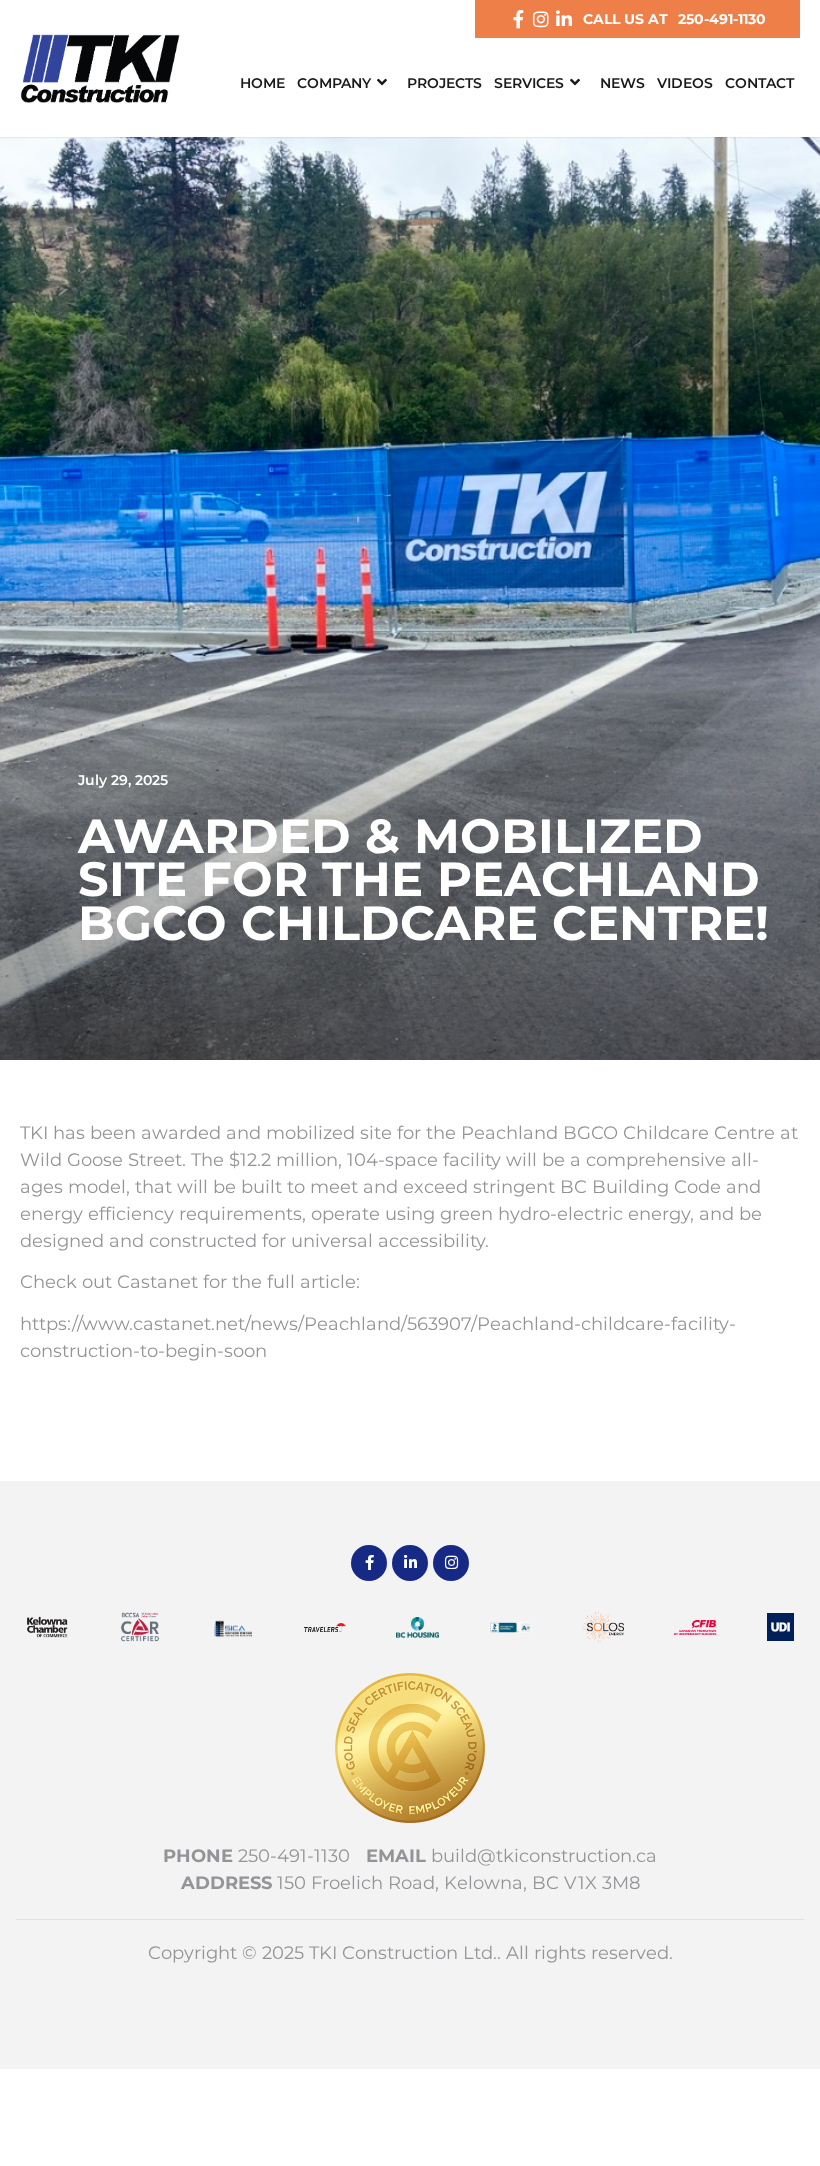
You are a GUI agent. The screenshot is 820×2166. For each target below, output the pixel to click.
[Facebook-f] (518, 19)
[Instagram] (541, 19)
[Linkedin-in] (564, 19)
